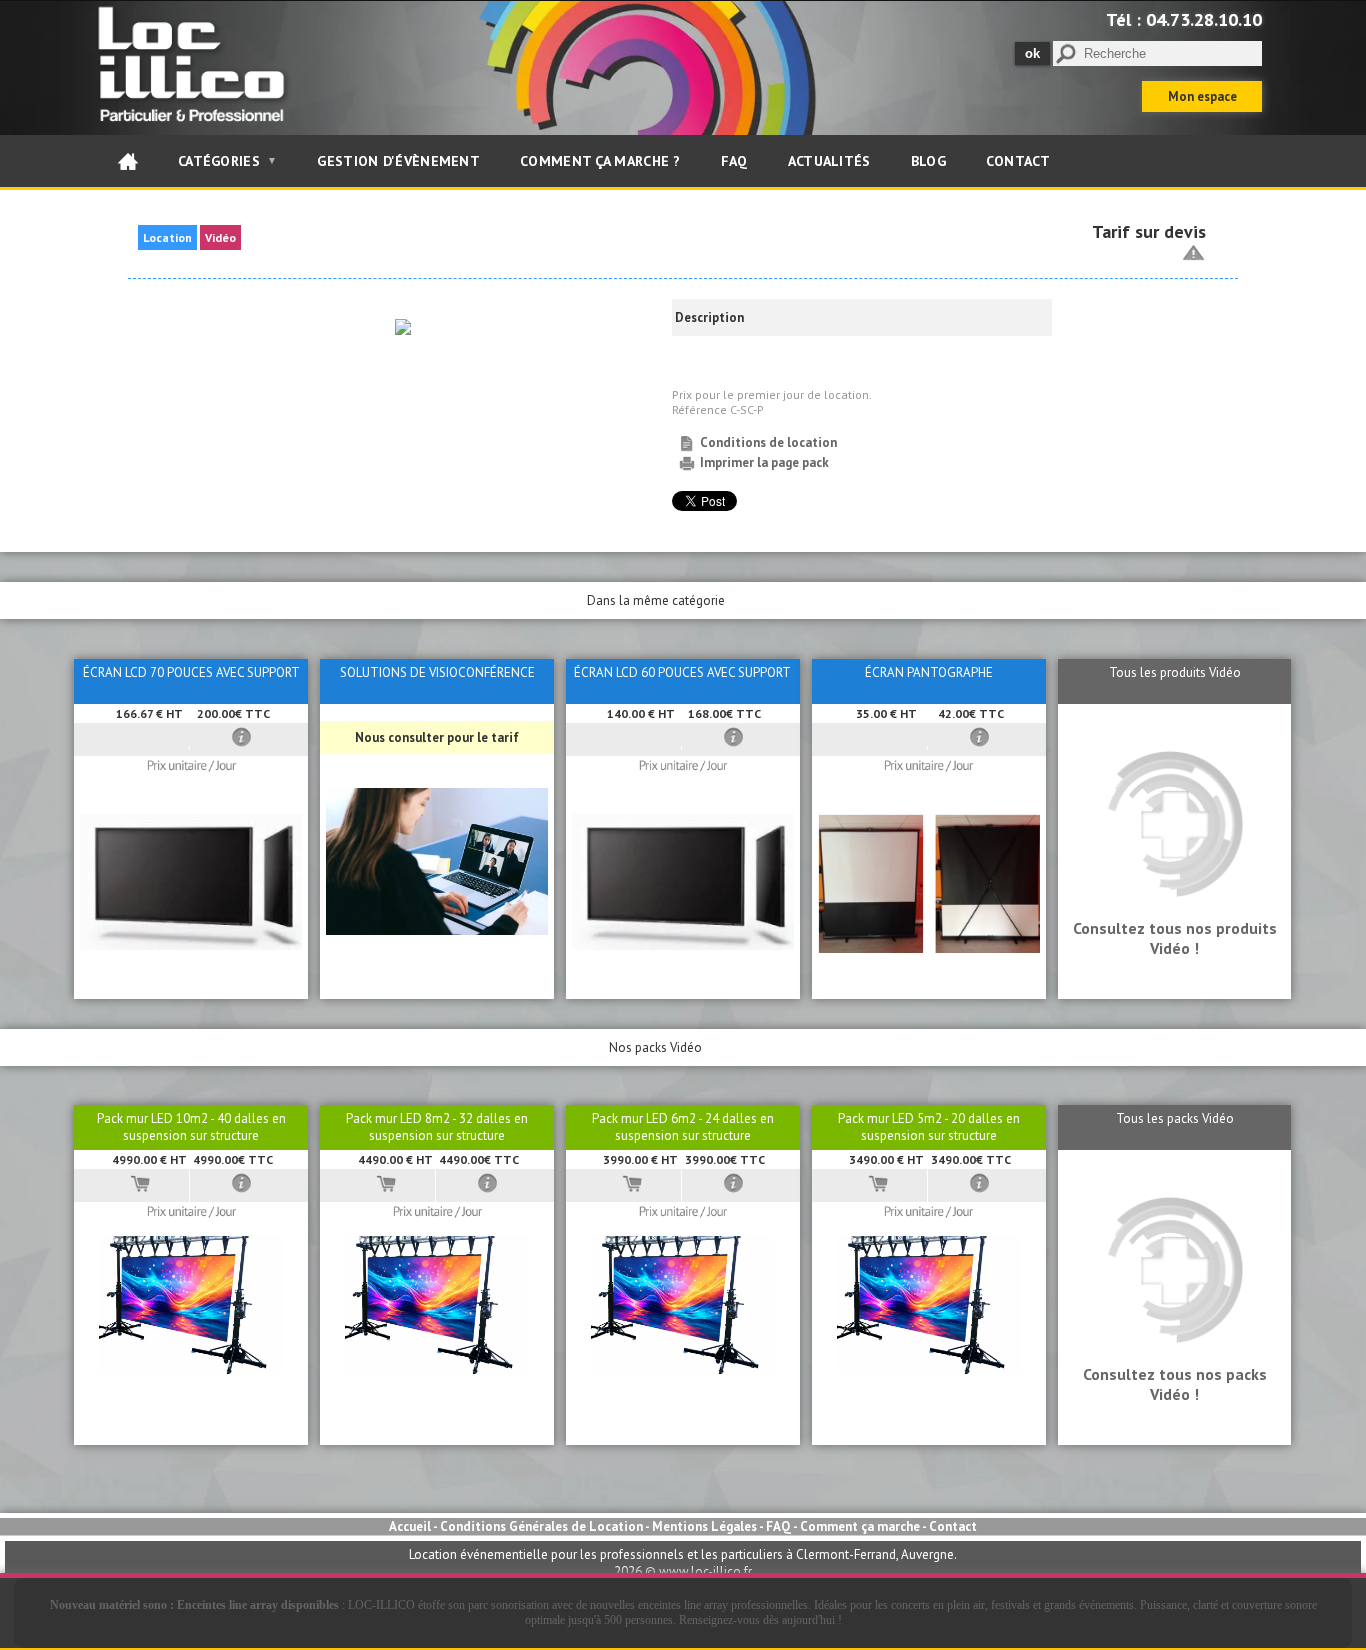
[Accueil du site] (128, 161)
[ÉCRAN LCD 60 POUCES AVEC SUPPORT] (683, 945)
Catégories (227, 161)
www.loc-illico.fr (705, 1571)
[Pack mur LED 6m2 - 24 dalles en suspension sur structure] (683, 1369)
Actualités (829, 161)
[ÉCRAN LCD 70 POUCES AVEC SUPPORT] (191, 945)
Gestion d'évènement (398, 161)
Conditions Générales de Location (541, 1526)
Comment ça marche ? (600, 161)
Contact (1018, 161)
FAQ (734, 161)
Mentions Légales (704, 1526)
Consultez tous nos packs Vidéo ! (1175, 1384)
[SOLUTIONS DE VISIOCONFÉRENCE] (437, 930)
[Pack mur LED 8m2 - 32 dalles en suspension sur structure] (437, 1369)
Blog (928, 161)
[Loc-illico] (195, 126)
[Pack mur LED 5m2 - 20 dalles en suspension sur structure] (929, 1369)
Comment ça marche (860, 1526)
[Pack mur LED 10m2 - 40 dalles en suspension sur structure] (191, 1369)
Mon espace (1202, 96)
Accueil (410, 1526)
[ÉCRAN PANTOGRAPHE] (929, 948)
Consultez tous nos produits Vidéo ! (1175, 938)
